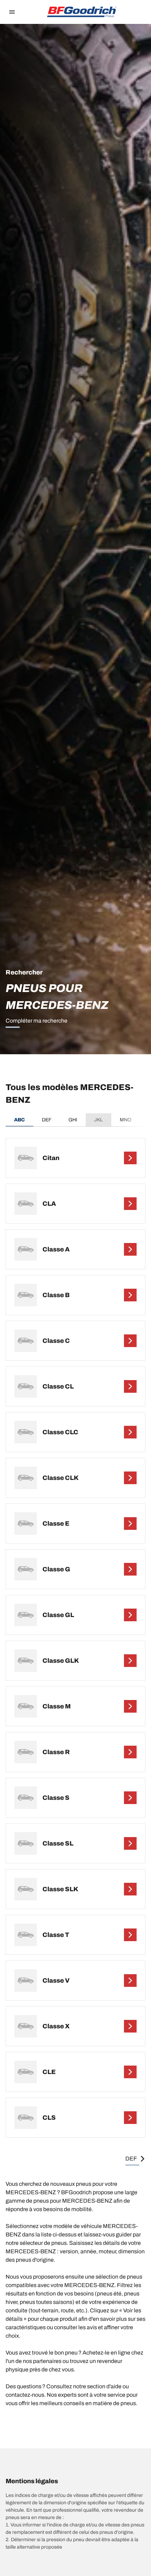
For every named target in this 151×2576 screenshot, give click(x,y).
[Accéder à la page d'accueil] (82, 12)
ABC (19, 1120)
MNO (126, 1120)
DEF (47, 1120)
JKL (99, 1120)
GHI (73, 1120)
